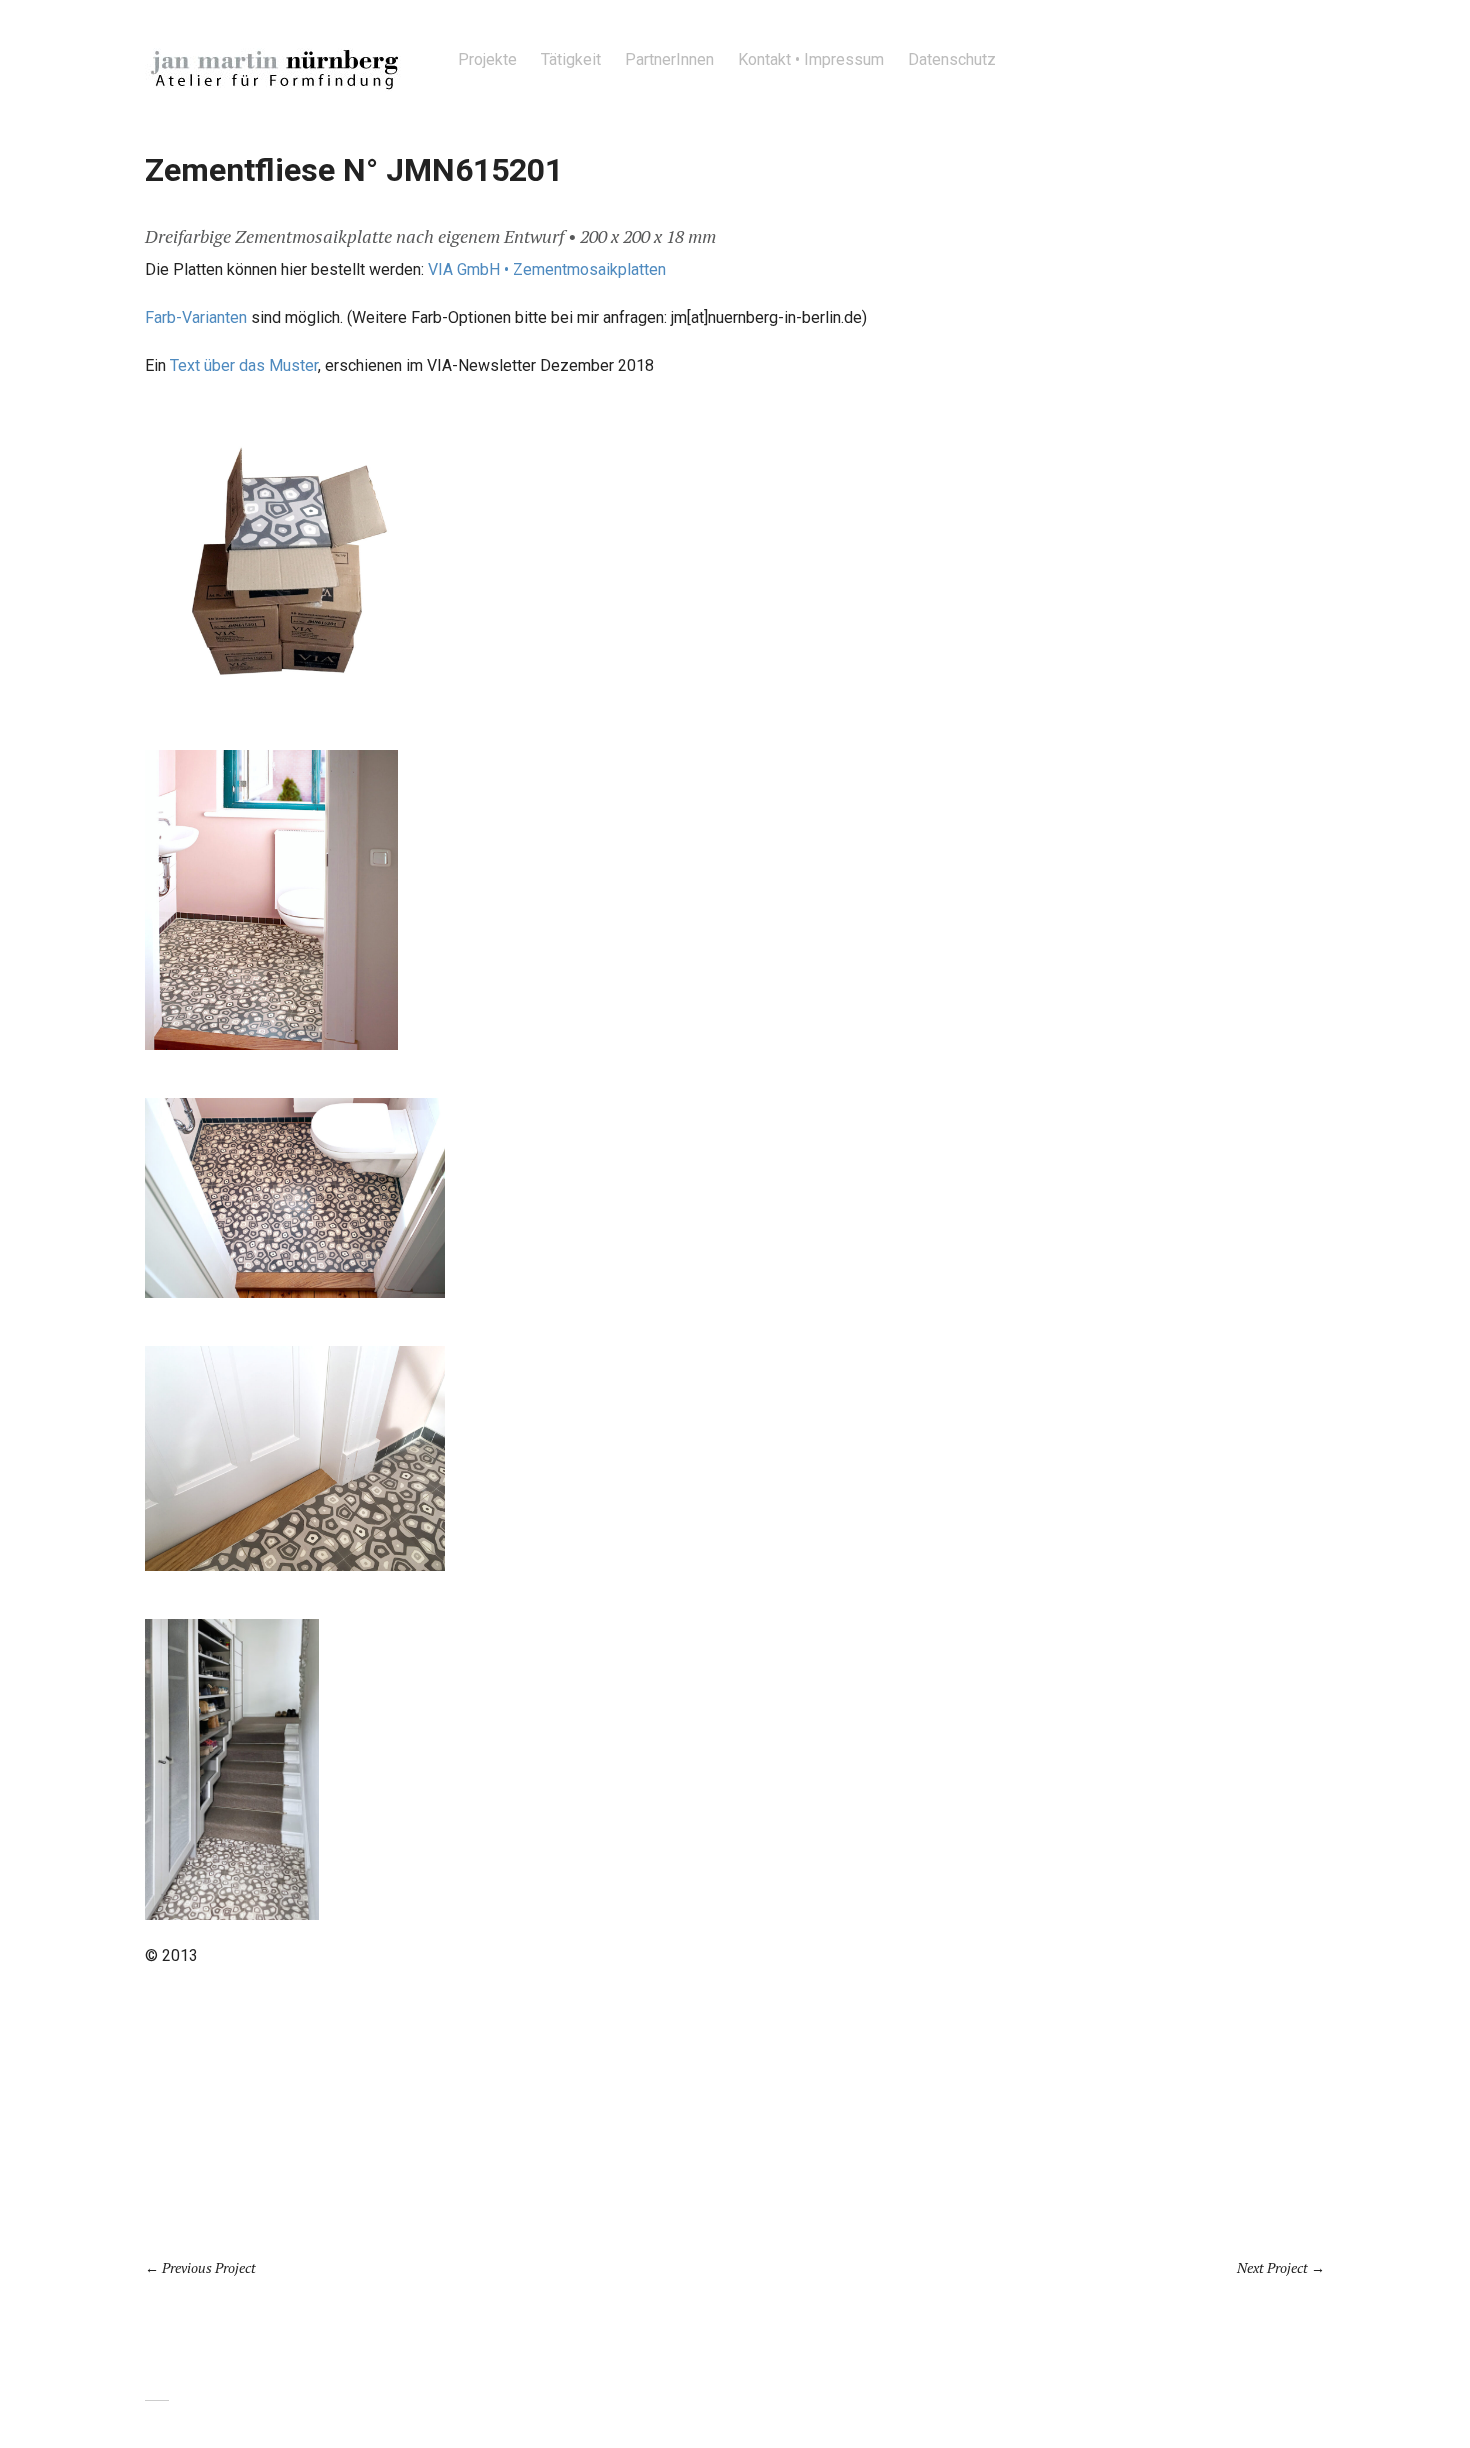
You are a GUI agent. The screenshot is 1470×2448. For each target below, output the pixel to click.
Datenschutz (952, 59)
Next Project (1272, 2267)
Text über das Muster (244, 365)
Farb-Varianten (196, 317)
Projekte (487, 59)
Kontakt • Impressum (811, 59)
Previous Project (209, 2267)
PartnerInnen (669, 59)
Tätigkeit (571, 59)
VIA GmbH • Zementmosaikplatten (547, 269)
